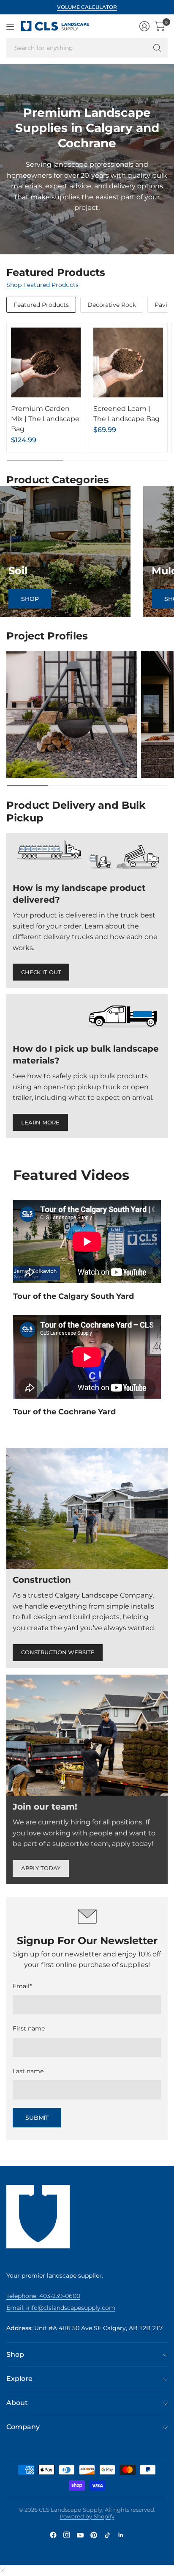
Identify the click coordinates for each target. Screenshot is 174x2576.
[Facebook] (53, 2535)
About (17, 2403)
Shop (30, 599)
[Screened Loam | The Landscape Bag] (128, 362)
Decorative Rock (112, 305)
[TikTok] (107, 2535)
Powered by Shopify (87, 2516)
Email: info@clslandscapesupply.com (61, 2308)
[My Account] (144, 26)
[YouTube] (80, 2535)
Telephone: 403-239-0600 (43, 2296)
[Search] (157, 48)
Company (23, 2427)
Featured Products (41, 305)
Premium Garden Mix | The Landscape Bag (45, 419)
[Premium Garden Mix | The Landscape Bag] (46, 362)
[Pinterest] (94, 2535)
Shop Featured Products (42, 285)
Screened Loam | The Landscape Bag (126, 414)
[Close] (3, 2570)
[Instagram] (67, 2535)
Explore (19, 2379)
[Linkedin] (121, 2535)
